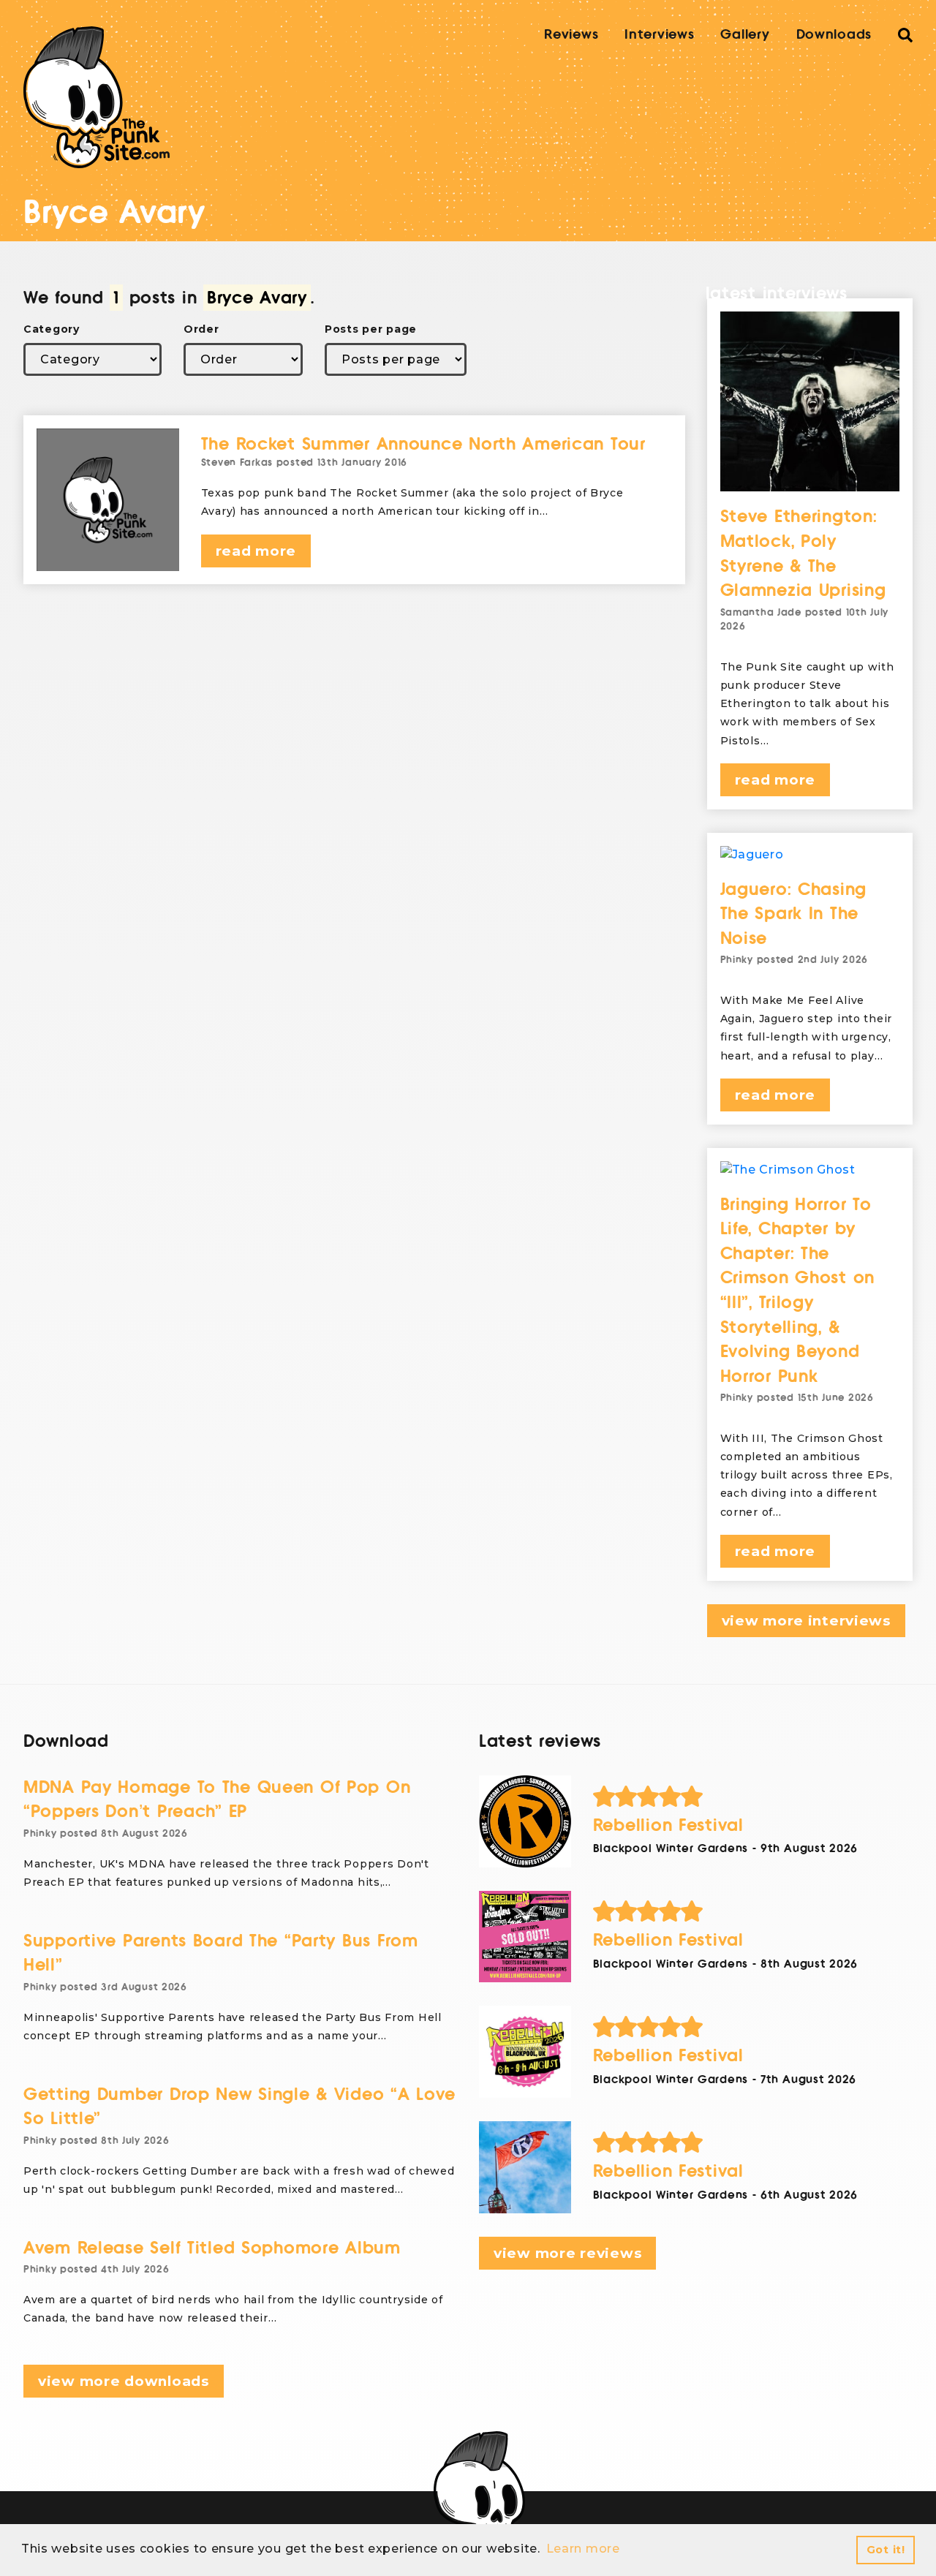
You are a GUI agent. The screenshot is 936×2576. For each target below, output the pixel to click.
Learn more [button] (583, 2549)
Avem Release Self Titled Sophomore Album (212, 2248)
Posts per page (371, 329)
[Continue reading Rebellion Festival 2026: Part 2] (525, 2052)
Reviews (571, 34)
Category (52, 329)
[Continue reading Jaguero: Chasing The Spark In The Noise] (810, 855)
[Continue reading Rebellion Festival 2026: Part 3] (525, 1937)
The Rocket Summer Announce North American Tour (423, 444)
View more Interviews (806, 1621)
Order (201, 329)
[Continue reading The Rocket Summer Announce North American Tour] (108, 500)
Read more (256, 551)
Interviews (659, 34)
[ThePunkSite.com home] (97, 97)
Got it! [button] (886, 2550)
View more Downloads (124, 2381)
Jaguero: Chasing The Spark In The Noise (794, 914)
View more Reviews (567, 2253)
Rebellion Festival (668, 1825)
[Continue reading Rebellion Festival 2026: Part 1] (525, 2167)
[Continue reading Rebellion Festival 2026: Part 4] (525, 1821)
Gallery (745, 34)
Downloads (834, 34)
